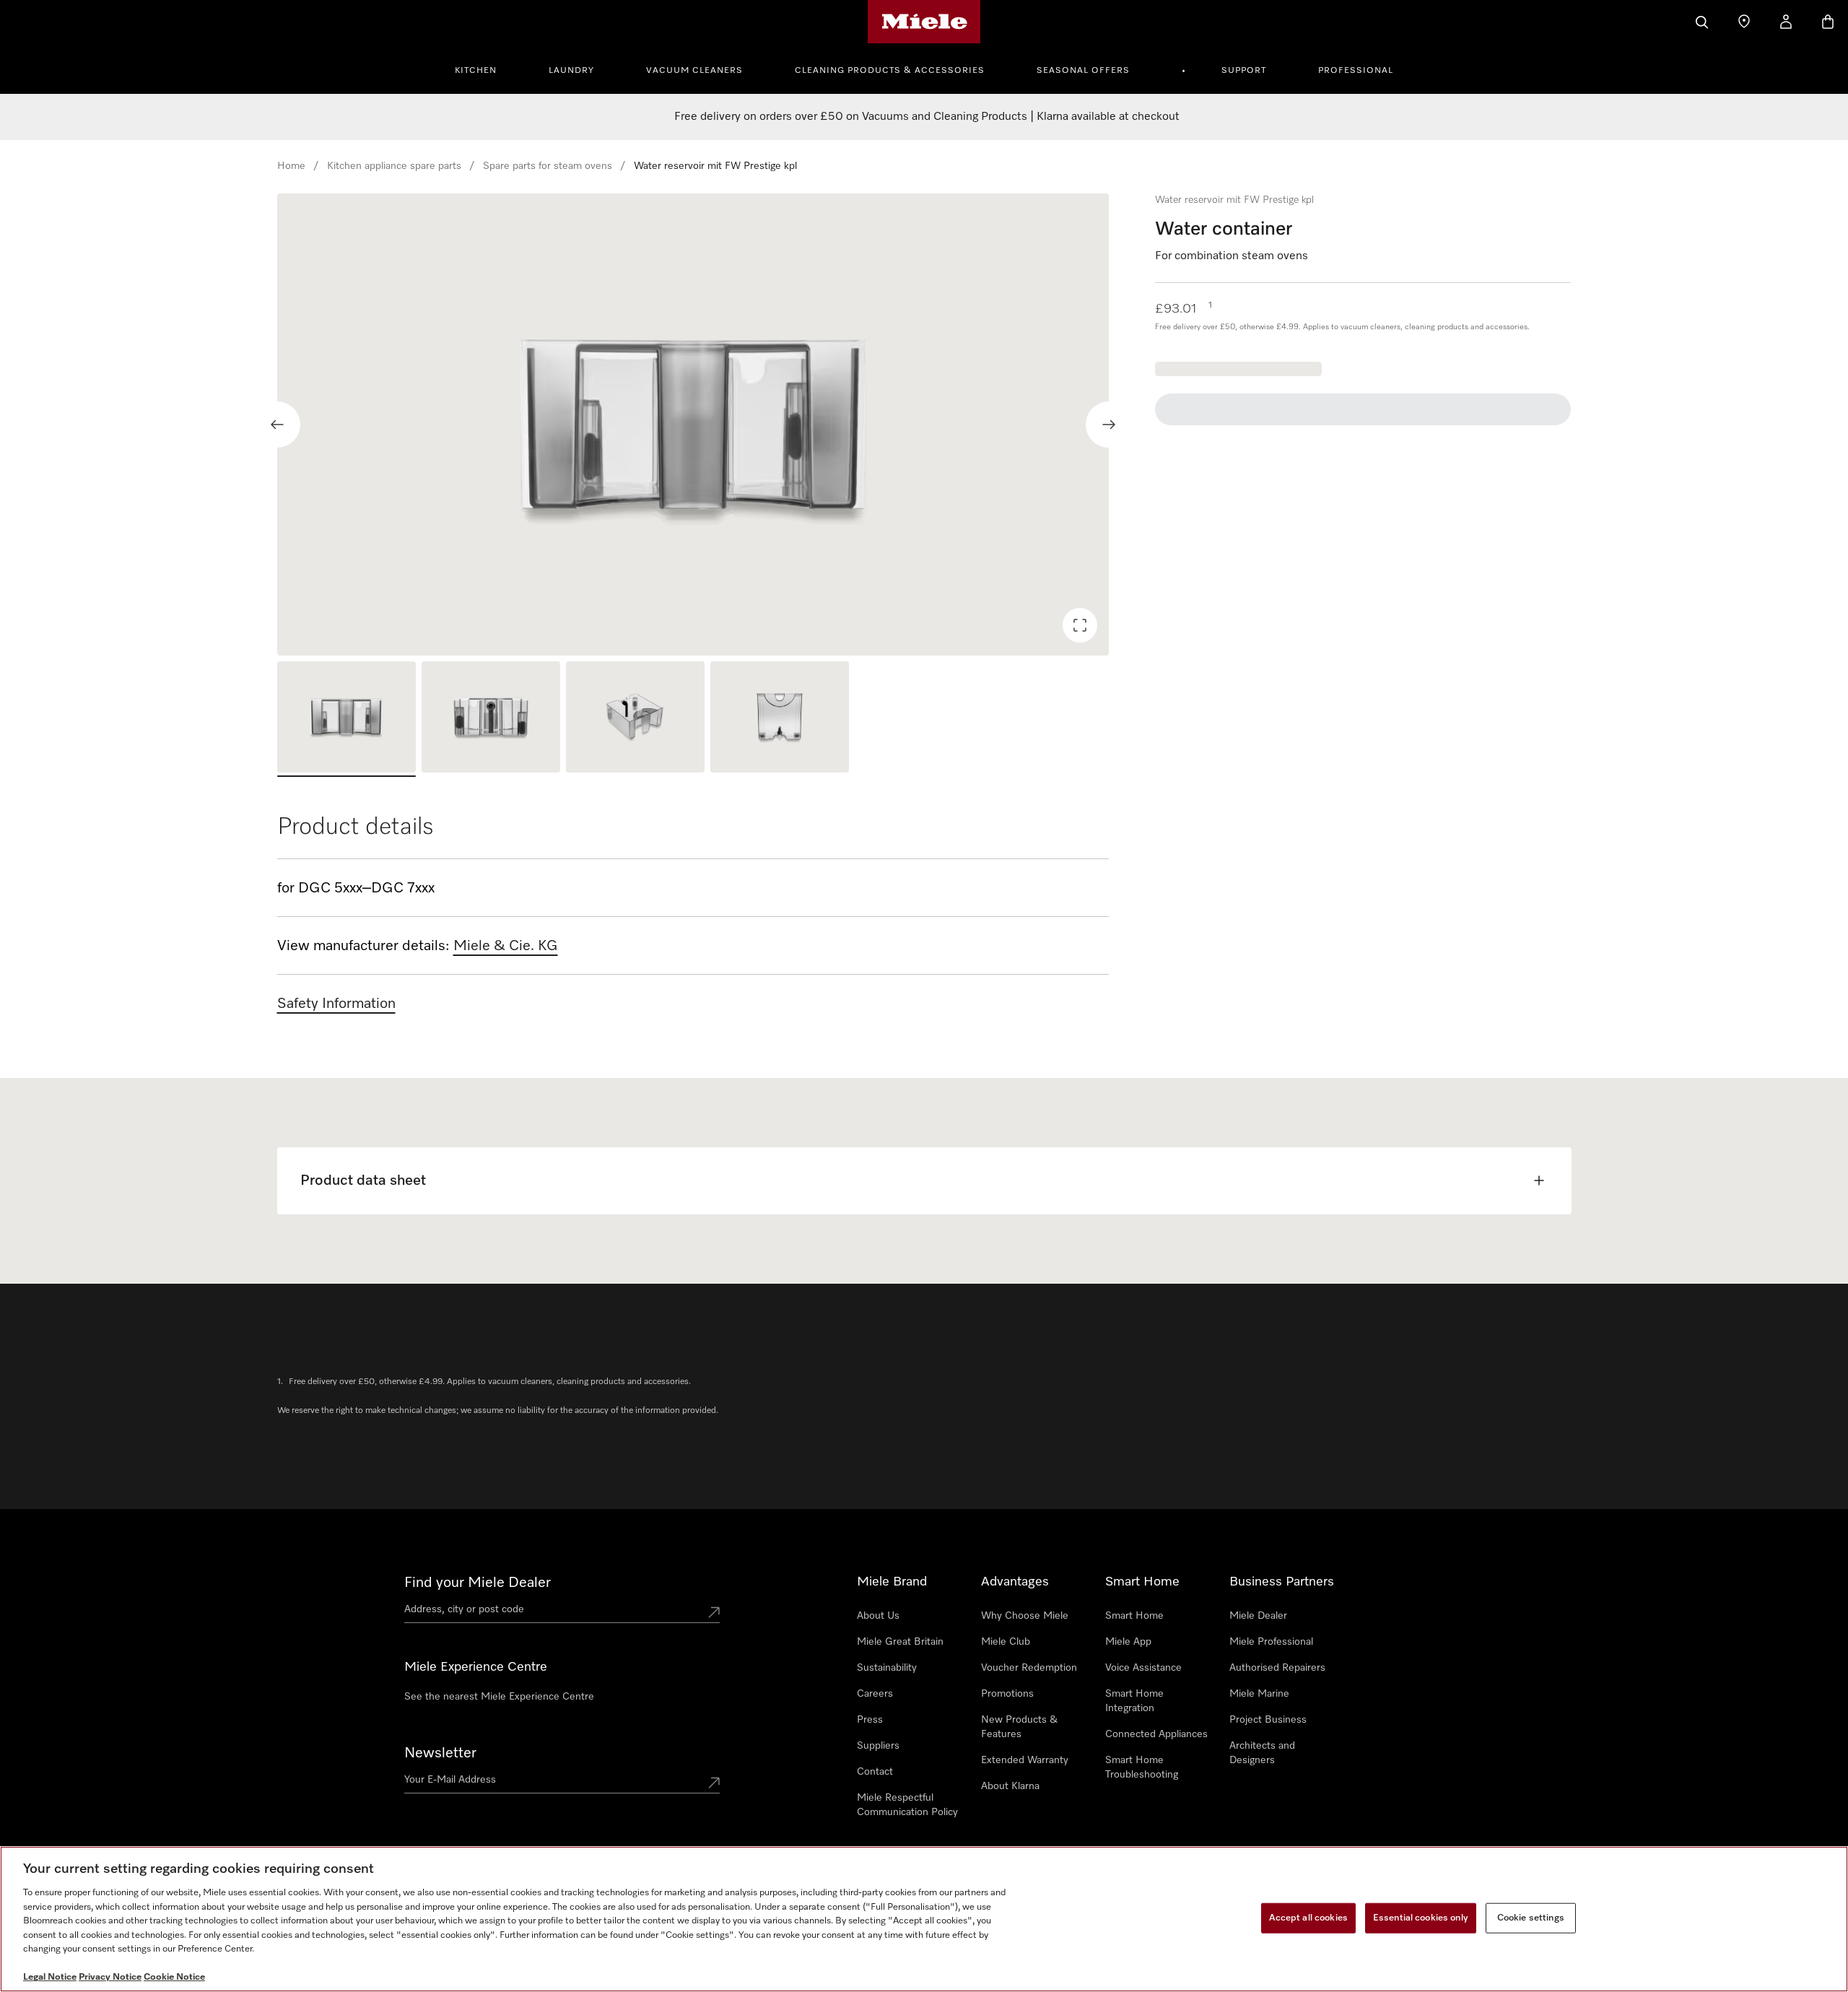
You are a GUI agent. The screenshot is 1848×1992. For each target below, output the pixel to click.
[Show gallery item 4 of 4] (780, 719)
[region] (693, 425)
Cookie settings (1531, 1918)
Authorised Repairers (1277, 1668)
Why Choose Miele (1025, 1616)
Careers (875, 1694)
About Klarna (1010, 1786)
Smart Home (1134, 1616)
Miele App (1128, 1642)
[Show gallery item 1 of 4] (346, 719)
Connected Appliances (1156, 1734)
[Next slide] (1109, 425)
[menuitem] (484, 69)
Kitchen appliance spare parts (394, 166)
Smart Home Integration (1134, 1701)
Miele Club (1006, 1642)
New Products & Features (1019, 1727)
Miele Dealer (1258, 1616)
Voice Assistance (1143, 1668)
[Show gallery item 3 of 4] (635, 719)
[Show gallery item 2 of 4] (491, 719)
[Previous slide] (277, 425)
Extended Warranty (1025, 1760)
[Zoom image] (1080, 625)
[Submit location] (714, 1612)
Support (1244, 71)
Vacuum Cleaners (694, 71)
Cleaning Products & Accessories (890, 71)
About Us (878, 1616)
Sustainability (887, 1668)
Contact (875, 1772)
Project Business (1268, 1720)
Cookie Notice (174, 1977)
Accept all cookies (1308, 1918)
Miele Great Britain (900, 1642)
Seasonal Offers (1083, 71)
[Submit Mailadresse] (714, 1783)
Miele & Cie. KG (506, 946)
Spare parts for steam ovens (548, 166)
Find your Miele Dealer (478, 1583)
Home (291, 166)
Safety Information (336, 1004)
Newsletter (440, 1753)
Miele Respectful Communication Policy (907, 1805)
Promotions (1007, 1694)
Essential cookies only (1421, 1918)
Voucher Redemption (1029, 1668)
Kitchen (476, 71)
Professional (1356, 71)
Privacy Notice (110, 1977)
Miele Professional (1271, 1642)
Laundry (571, 71)
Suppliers (878, 1746)
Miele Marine (1259, 1694)
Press (870, 1720)
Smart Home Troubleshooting (1142, 1767)
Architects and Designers (1262, 1753)
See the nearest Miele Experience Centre (499, 1697)
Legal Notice (50, 1977)
